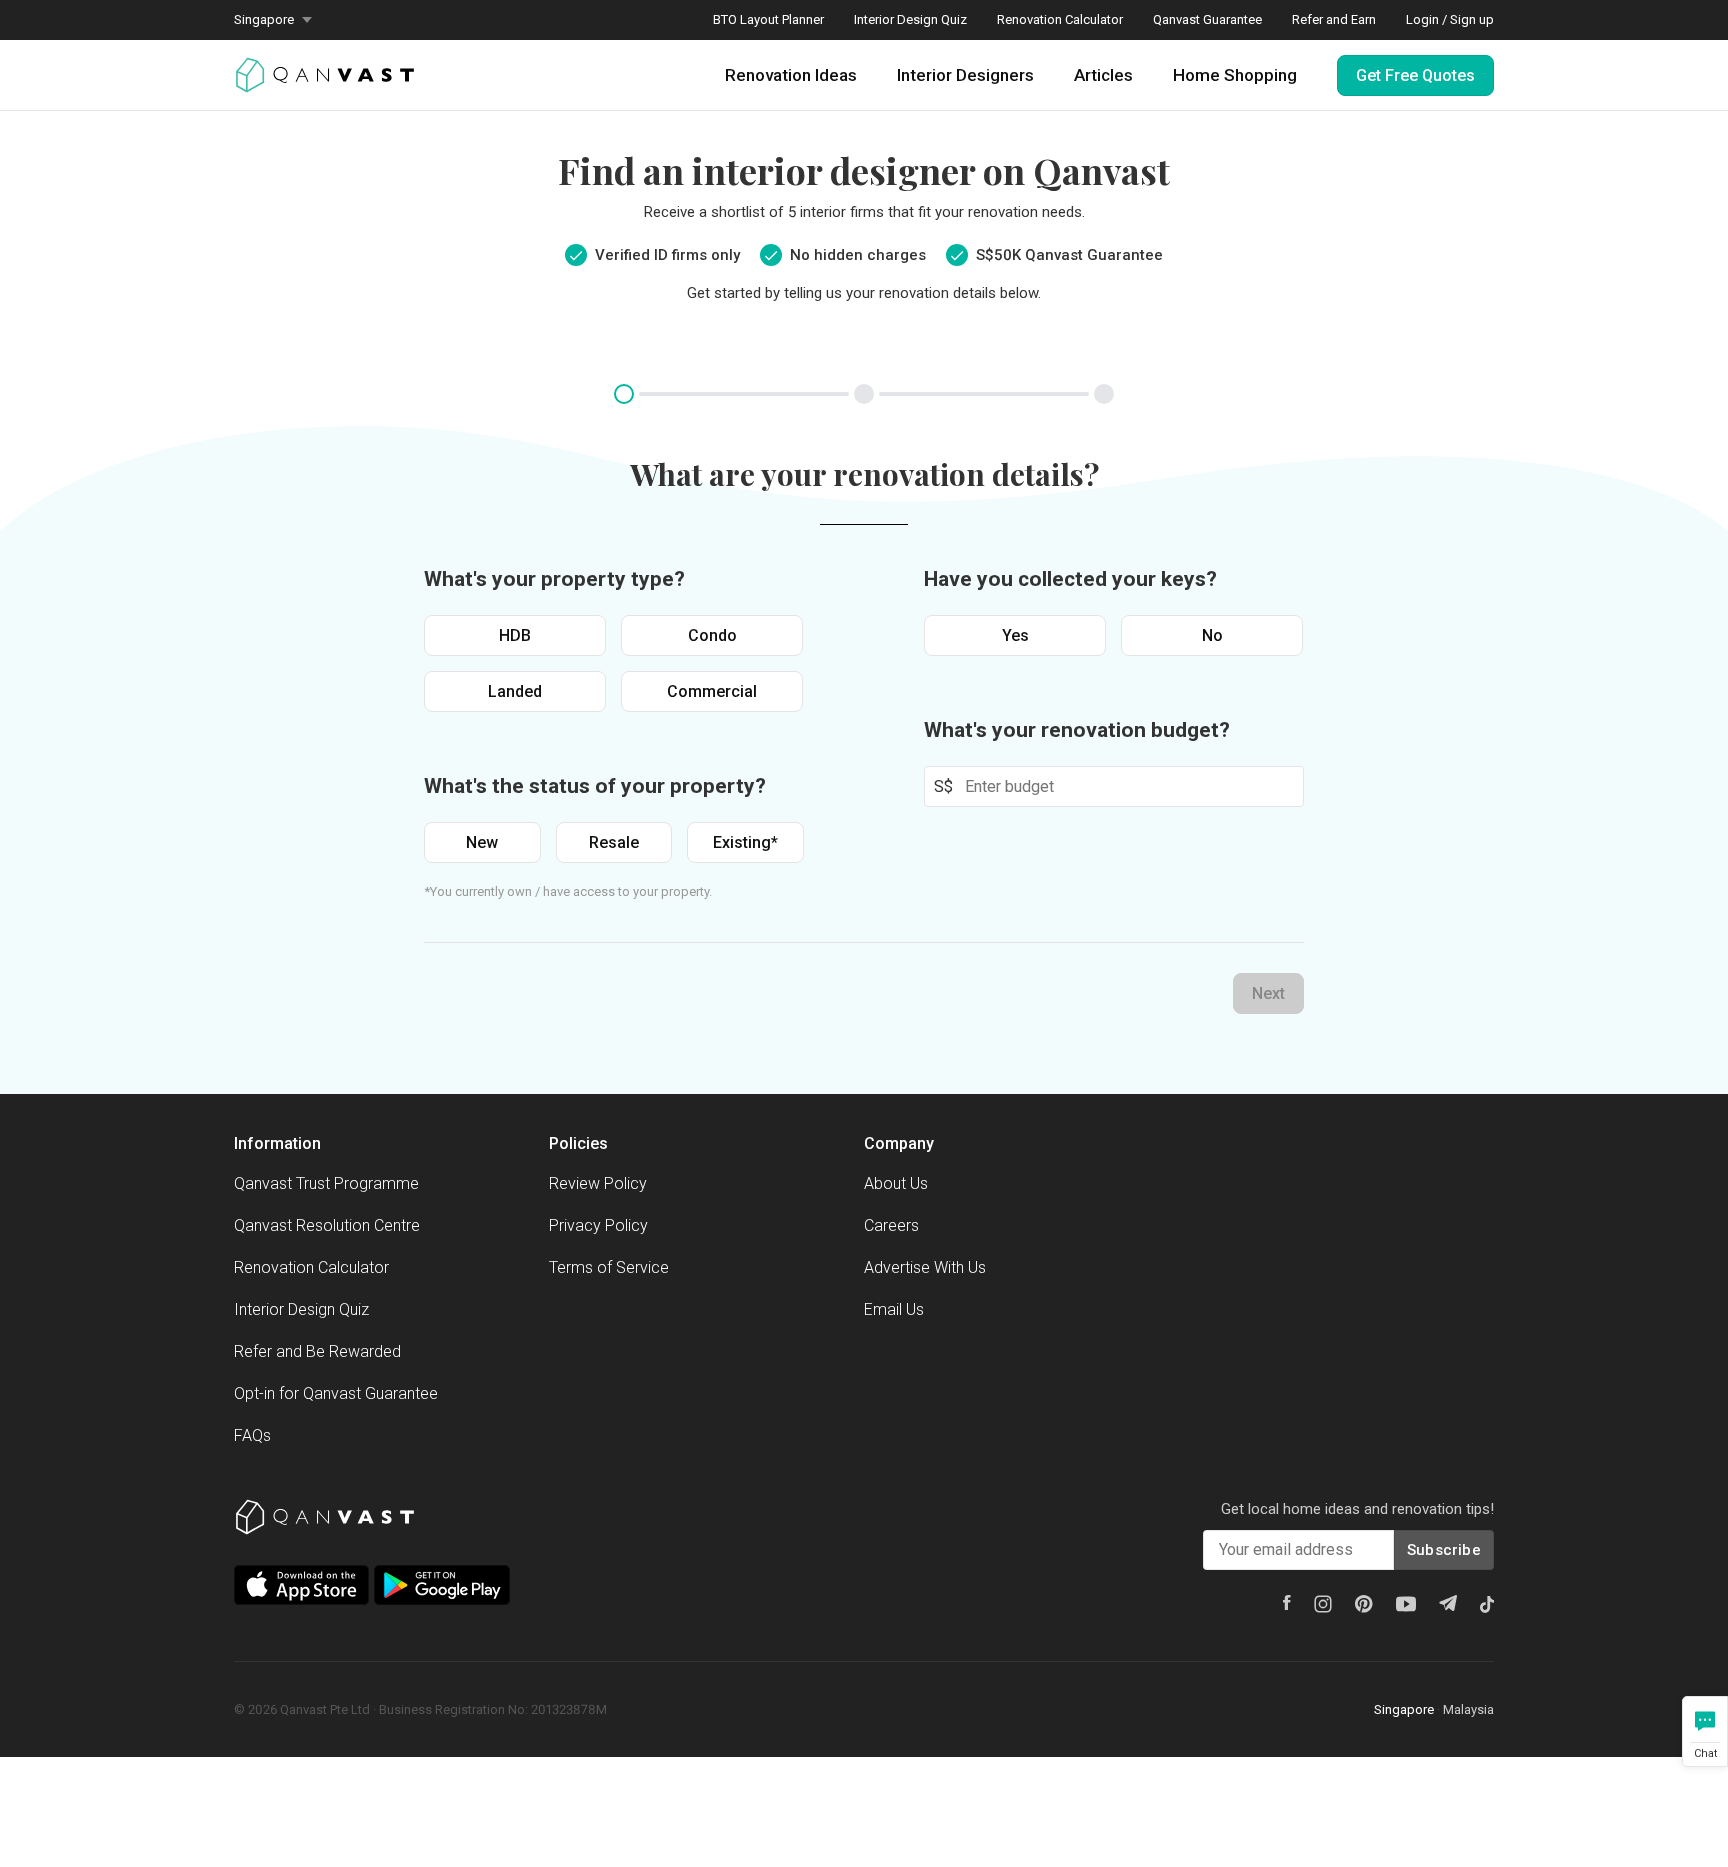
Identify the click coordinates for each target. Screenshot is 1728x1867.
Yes (1015, 635)
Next (1268, 993)
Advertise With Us (925, 1267)
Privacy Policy (598, 1225)
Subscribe (1444, 1550)
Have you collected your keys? (1070, 579)
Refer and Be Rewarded (317, 1351)
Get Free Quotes (1415, 75)
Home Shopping (1235, 75)
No (1212, 635)
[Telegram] (1448, 1603)
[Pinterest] (1364, 1604)
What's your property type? (554, 579)
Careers (891, 1225)
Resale (614, 842)
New (482, 842)
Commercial (712, 691)
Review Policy (598, 1183)
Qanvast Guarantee (1207, 19)
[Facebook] (1287, 1602)
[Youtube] (1406, 1604)
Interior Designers (965, 75)
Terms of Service (609, 1267)
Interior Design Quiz (910, 19)
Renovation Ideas (791, 75)
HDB (515, 635)
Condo (712, 635)
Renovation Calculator (1060, 19)
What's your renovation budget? (1077, 730)
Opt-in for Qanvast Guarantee (336, 1393)
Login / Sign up (1450, 19)
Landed (515, 691)
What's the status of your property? (595, 786)
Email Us (894, 1309)
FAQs (252, 1435)
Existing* (745, 842)
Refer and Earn (1334, 19)
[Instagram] (1323, 1604)
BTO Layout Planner (768, 19)
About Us (896, 1183)
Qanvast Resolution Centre (327, 1225)
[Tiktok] (1487, 1604)
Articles (1103, 75)
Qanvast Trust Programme (326, 1183)
